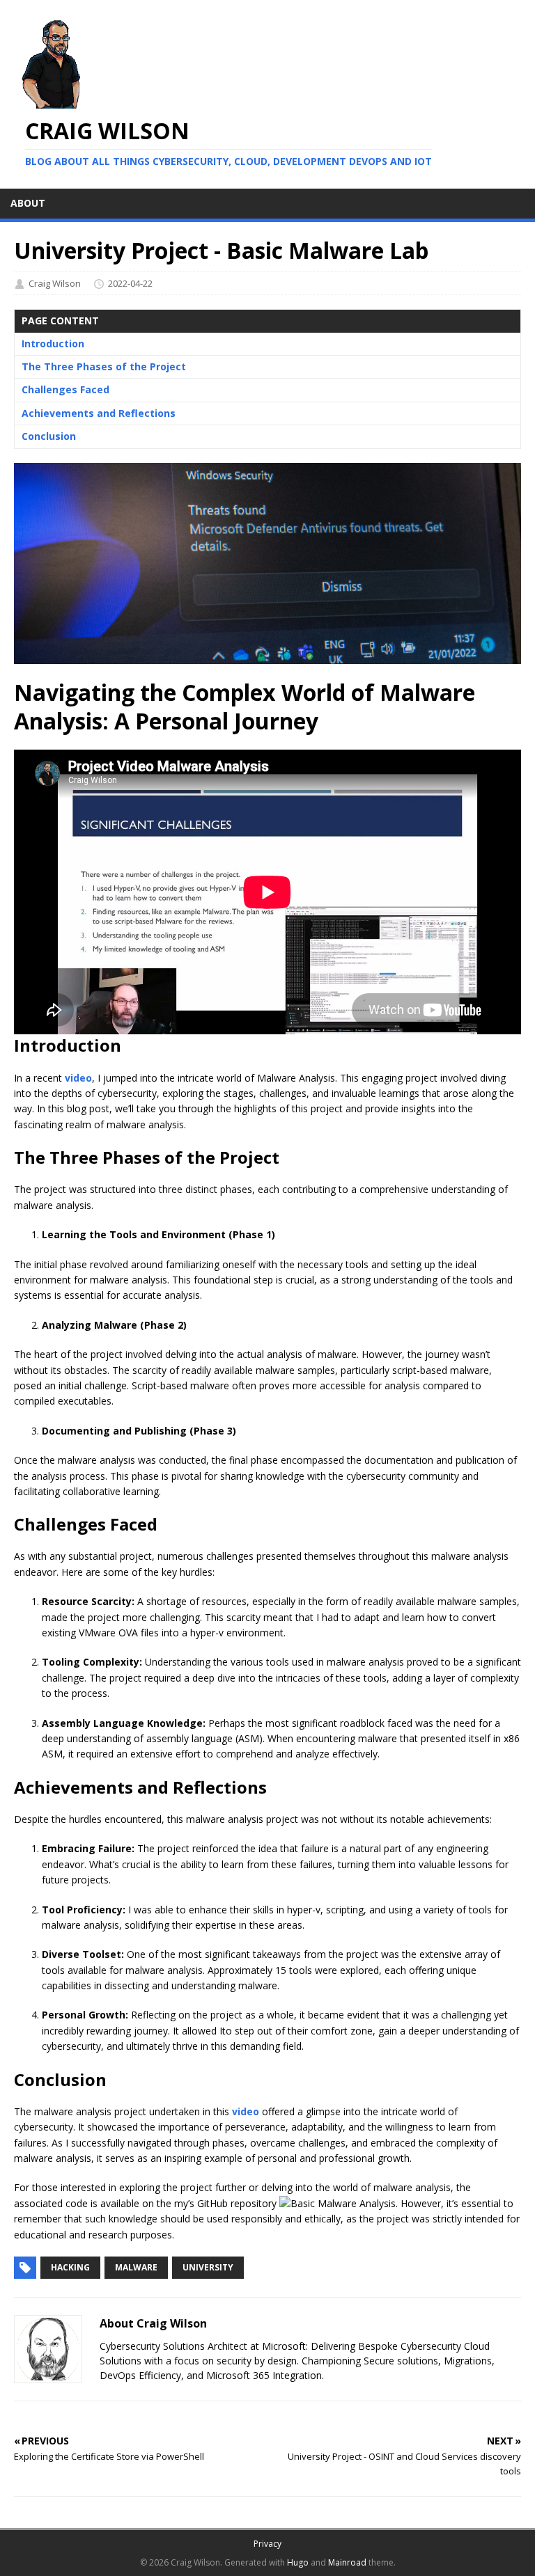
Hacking (70, 2267)
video (78, 1078)
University (208, 2267)
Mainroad (347, 2562)
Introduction (53, 343)
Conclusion (49, 436)
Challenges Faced (65, 389)
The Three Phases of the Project (104, 366)
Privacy (267, 2544)
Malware (136, 2267)
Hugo (298, 2562)
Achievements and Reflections (99, 413)
